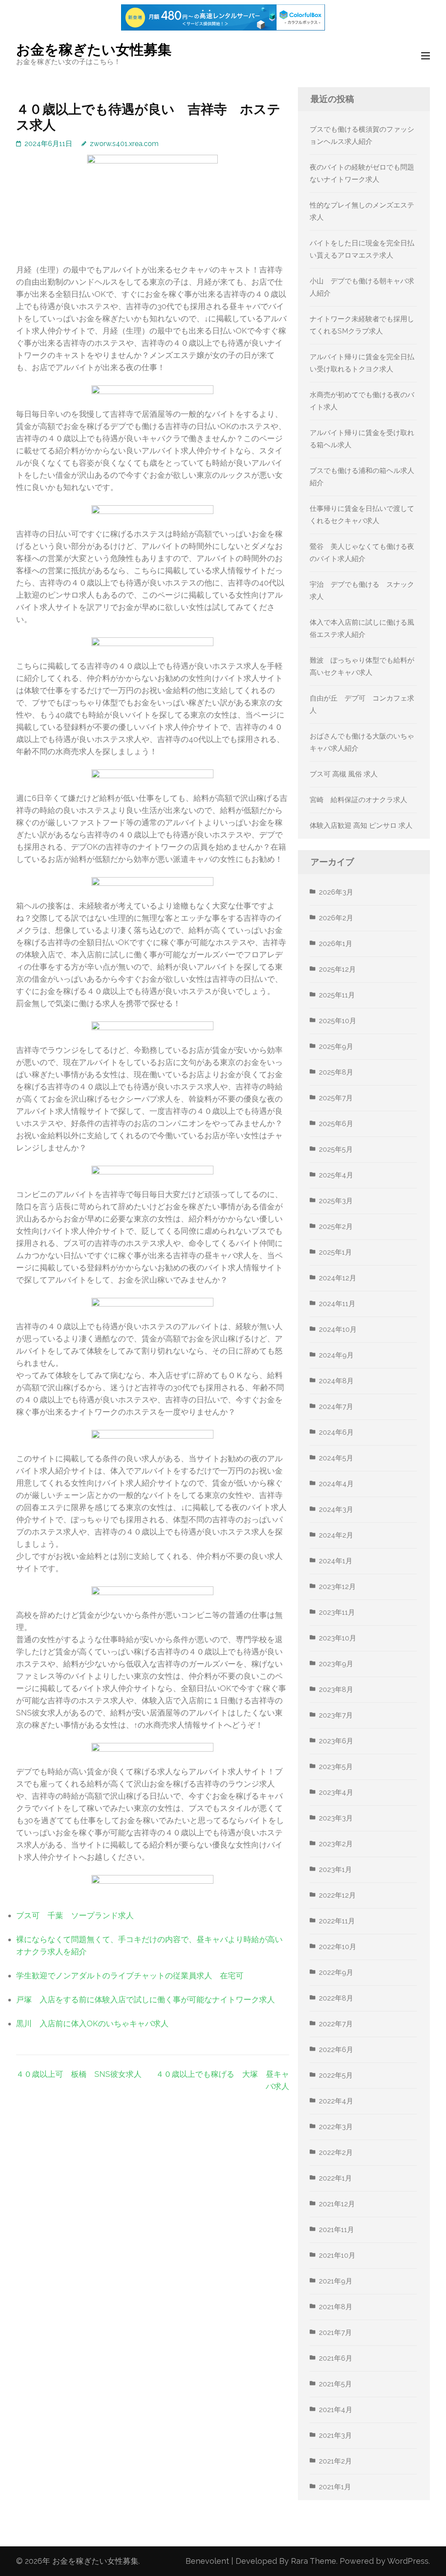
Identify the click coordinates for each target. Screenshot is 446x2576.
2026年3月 (336, 892)
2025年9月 (336, 1046)
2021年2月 (335, 2461)
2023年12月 (337, 1587)
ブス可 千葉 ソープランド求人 (75, 1915)
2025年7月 (336, 1098)
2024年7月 (336, 1407)
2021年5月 (335, 2384)
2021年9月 (336, 2281)
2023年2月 (336, 1844)
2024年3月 (336, 1509)
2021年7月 (335, 2333)
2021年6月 (336, 2358)
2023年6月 (336, 1741)
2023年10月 (338, 1638)
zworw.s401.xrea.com (124, 144)
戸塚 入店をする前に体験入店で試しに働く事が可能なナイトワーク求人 (145, 1999)
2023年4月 (336, 1792)
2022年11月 (337, 1921)
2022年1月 (335, 2178)
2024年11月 (337, 1304)
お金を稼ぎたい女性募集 (94, 49)
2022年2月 (336, 2152)
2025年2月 (336, 1227)
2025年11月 (337, 995)
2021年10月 (337, 2255)
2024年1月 (336, 1561)
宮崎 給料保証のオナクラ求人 (358, 800)
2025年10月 (338, 1021)
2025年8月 (336, 1072)
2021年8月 (336, 2307)
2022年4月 (336, 2101)
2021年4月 (336, 2410)
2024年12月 (338, 1278)
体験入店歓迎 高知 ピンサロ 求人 (361, 825)
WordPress (408, 2561)
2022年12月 (337, 1895)
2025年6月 (336, 1124)
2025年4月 (336, 1175)
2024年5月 (336, 1458)
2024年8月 (336, 1381)
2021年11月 (336, 2230)
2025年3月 (336, 1201)
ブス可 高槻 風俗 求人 (344, 774)
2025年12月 (337, 969)
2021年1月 (335, 2487)
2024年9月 (336, 1355)
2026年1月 (336, 944)
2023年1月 (335, 1870)
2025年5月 (336, 1149)
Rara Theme (314, 2561)
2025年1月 (335, 1252)
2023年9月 (336, 1664)
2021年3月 (335, 2435)
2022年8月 (336, 1998)
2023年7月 (336, 1715)
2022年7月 (336, 2024)
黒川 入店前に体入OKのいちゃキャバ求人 (92, 2023)
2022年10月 (338, 1947)
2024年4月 (336, 1484)
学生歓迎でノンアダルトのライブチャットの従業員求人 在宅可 (130, 1975)
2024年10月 (338, 1329)
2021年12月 (337, 2204)
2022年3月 (336, 2127)
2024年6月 (336, 1432)
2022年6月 (336, 2050)
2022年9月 (336, 1972)
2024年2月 (336, 1535)
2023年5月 (336, 1767)
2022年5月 (336, 2075)
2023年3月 (336, 1818)
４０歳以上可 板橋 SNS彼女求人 (79, 2074)
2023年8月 (336, 1690)
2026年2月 (336, 918)
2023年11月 (337, 1612)
